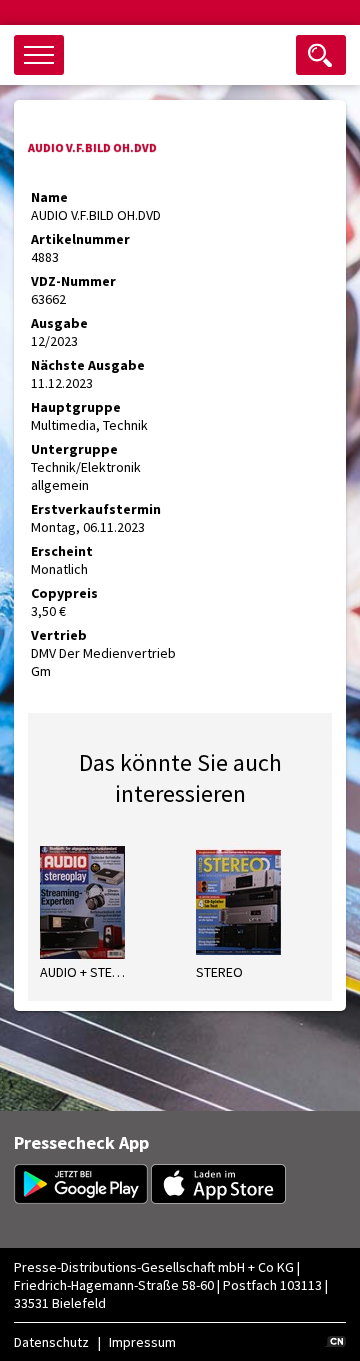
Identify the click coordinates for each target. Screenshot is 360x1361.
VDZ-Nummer (73, 281)
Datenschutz (51, 1342)
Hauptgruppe (76, 407)
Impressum (142, 1342)
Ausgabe (59, 323)
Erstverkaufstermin (96, 509)
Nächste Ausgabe (88, 365)
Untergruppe (74, 449)
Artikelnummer (80, 239)
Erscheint (62, 551)
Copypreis (64, 593)
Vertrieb (59, 635)
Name (49, 197)
